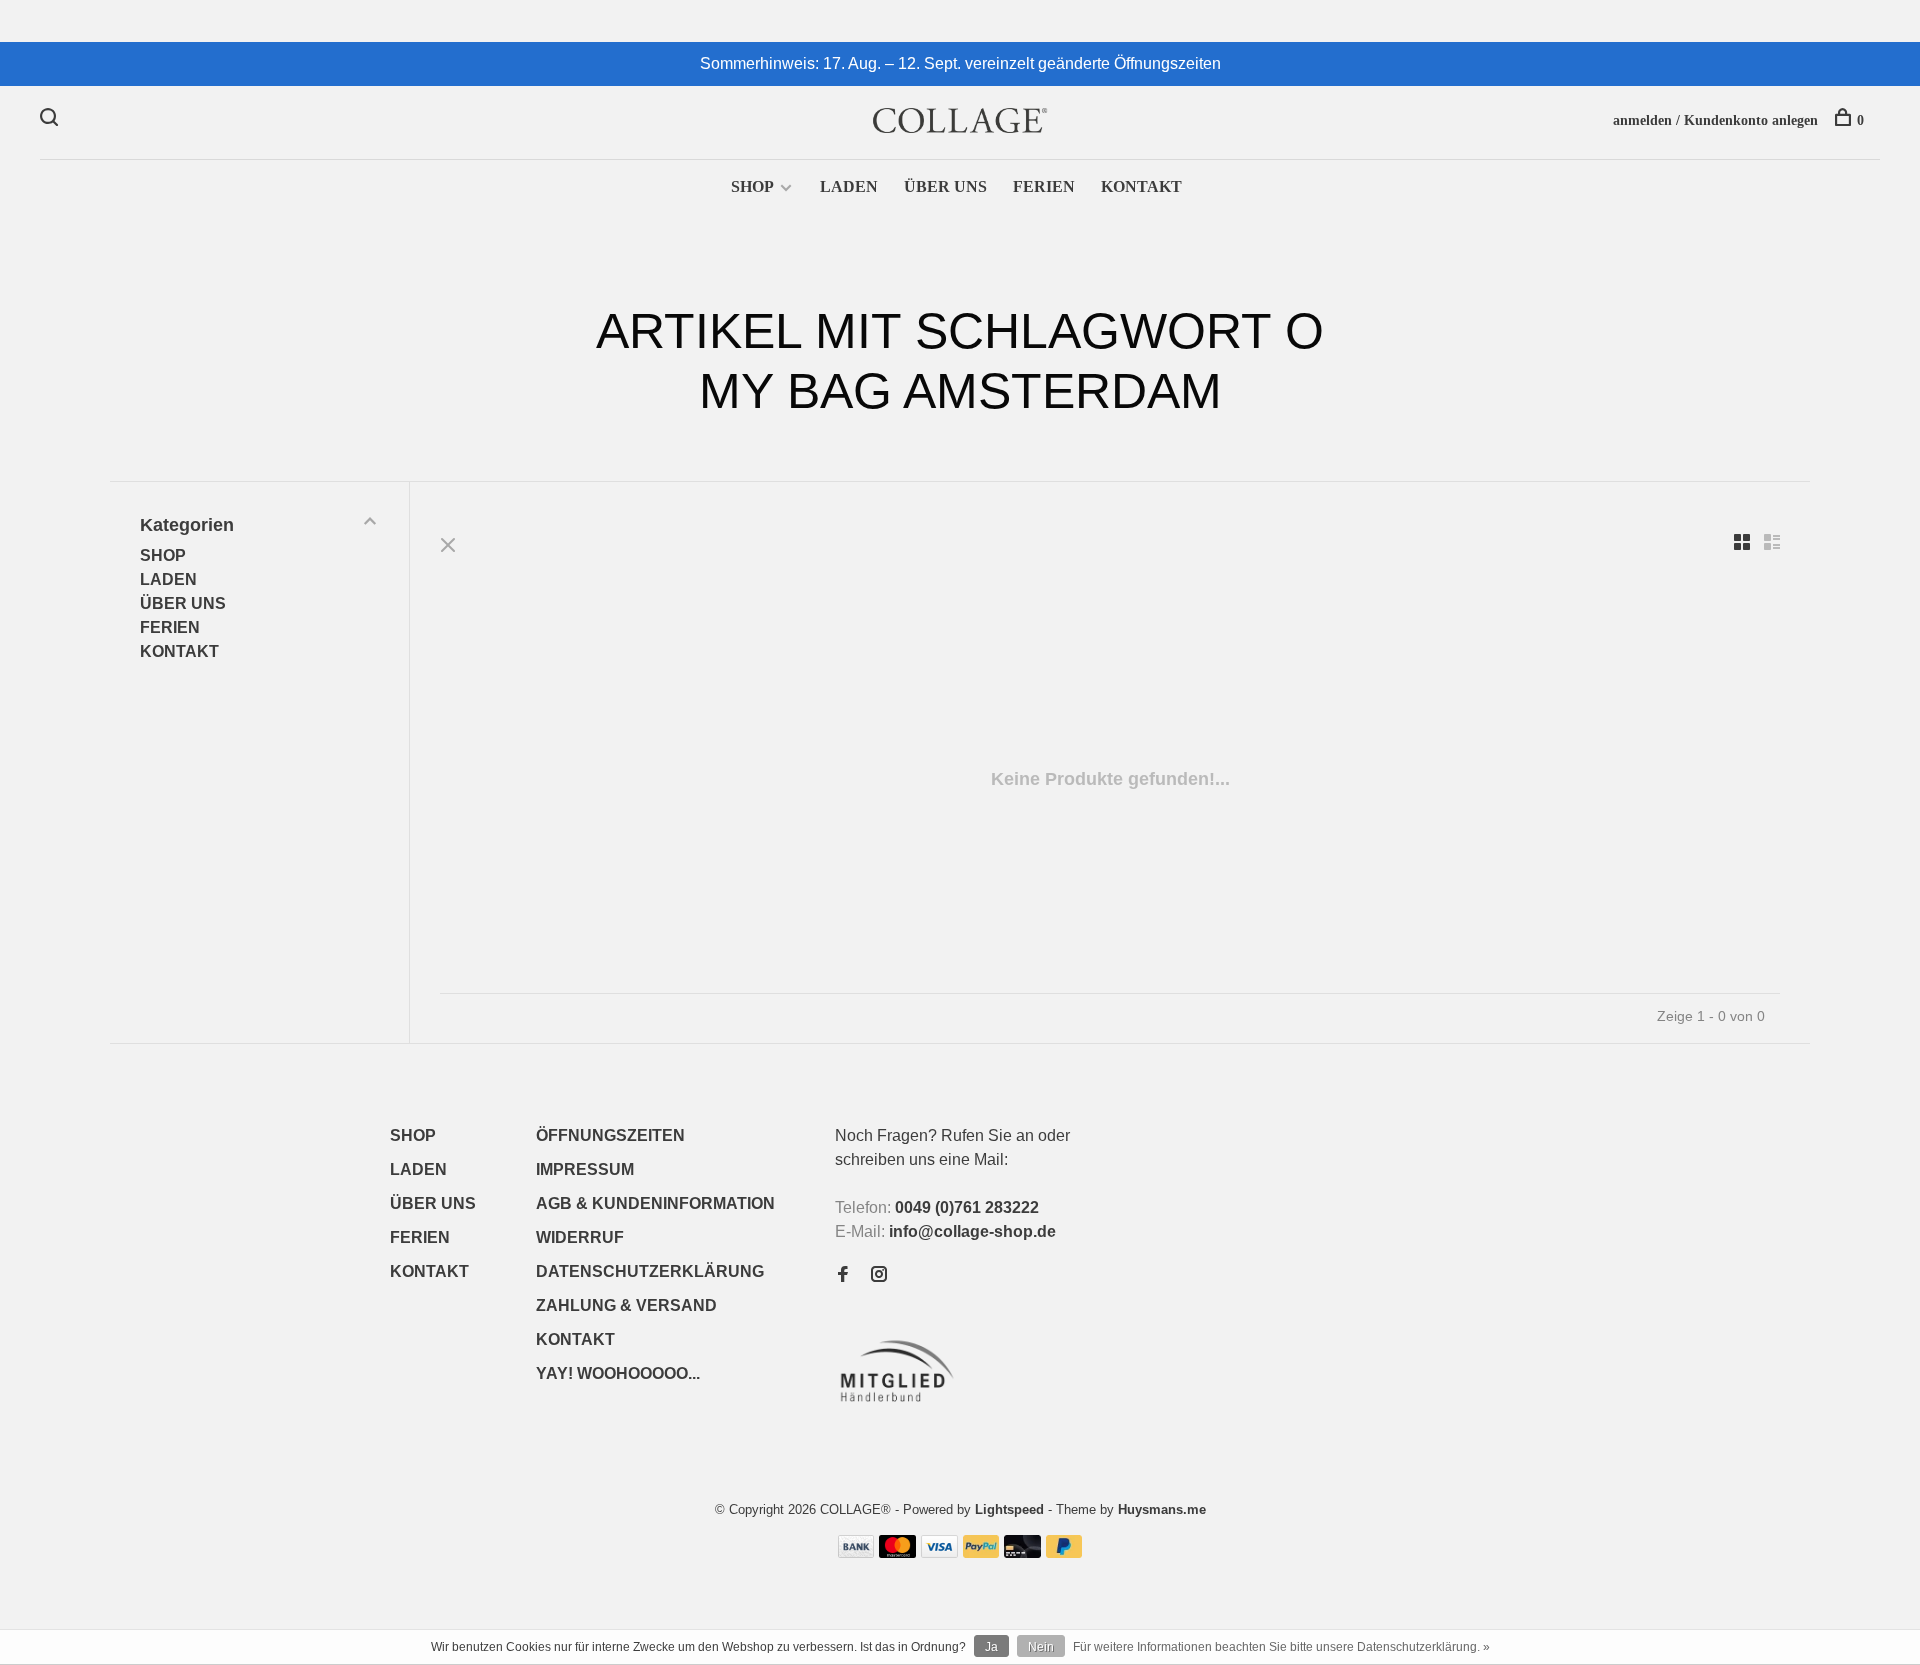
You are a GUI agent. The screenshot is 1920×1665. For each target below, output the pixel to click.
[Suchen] (51, 120)
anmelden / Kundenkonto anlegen (1715, 120)
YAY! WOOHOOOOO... (618, 1373)
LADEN (849, 186)
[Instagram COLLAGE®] (879, 1275)
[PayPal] (981, 1552)
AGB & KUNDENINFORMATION (655, 1203)
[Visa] (939, 1552)
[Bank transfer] (856, 1552)
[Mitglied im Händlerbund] (901, 1407)
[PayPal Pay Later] (1064, 1552)
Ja (991, 1647)
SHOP (752, 186)
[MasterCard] (897, 1552)
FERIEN (1044, 186)
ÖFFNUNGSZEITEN (610, 1135)
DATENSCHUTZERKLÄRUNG (650, 1271)
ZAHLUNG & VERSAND (626, 1305)
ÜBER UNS (945, 186)
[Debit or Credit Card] (1022, 1552)
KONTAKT (1141, 186)
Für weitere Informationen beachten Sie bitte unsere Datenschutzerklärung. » (1281, 1647)
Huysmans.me (1162, 1509)
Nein (1041, 1647)
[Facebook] (843, 1275)
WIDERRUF (580, 1237)
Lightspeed (1009, 1509)
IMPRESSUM (585, 1169)
